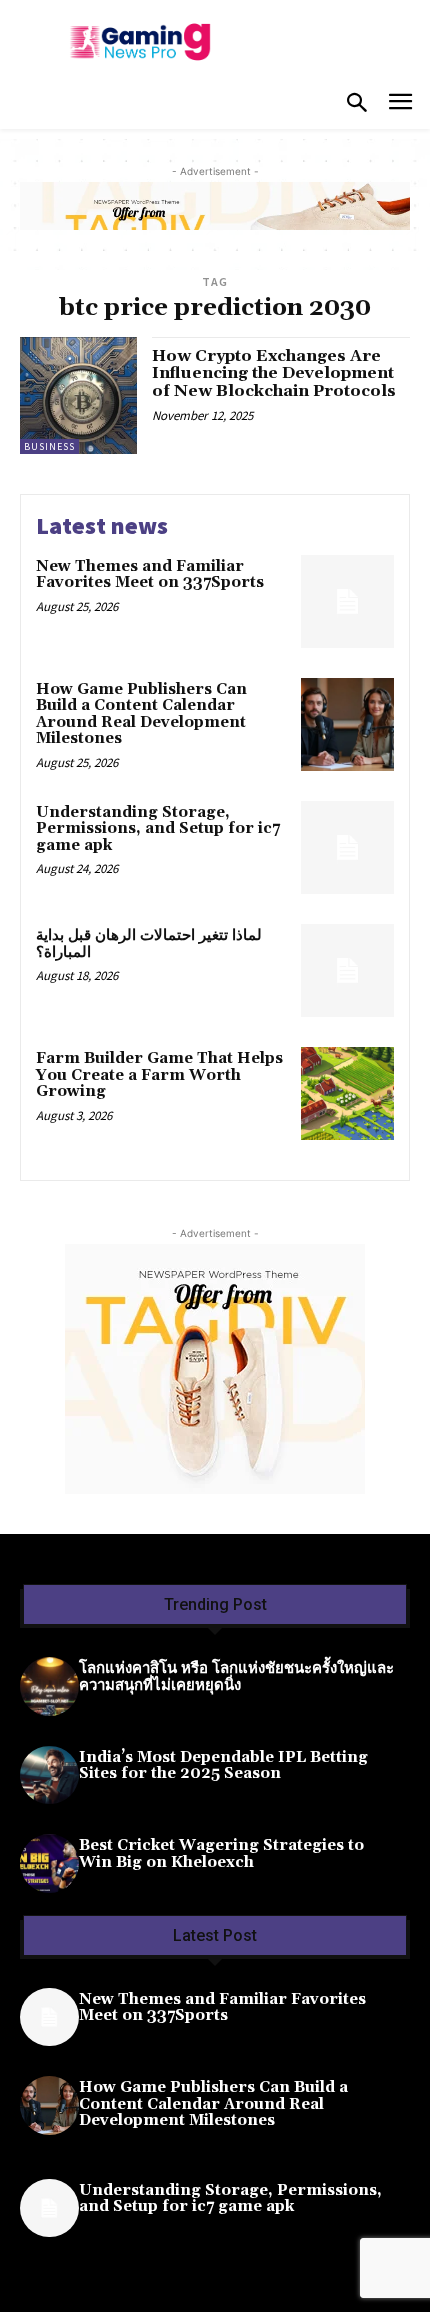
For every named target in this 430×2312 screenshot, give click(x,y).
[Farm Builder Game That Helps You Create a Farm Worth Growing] (347, 1093)
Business (49, 446)
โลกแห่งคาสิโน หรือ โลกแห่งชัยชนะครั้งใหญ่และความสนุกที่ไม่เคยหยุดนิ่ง (236, 1677)
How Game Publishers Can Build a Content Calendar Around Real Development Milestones (141, 714)
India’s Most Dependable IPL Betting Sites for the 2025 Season (223, 1766)
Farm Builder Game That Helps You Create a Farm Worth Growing (159, 1075)
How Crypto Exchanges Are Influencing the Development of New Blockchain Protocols (274, 373)
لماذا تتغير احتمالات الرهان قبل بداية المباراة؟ (149, 944)
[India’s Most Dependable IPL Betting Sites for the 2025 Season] (49, 1775)
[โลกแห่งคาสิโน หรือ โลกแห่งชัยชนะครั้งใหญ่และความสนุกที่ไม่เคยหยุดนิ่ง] (49, 1686)
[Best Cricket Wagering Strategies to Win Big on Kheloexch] (49, 1863)
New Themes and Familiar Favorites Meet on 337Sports (150, 575)
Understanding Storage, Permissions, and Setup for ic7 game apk (158, 829)
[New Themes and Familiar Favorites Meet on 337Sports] (347, 601)
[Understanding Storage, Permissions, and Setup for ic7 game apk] (347, 847)
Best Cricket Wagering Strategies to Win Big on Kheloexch (221, 1854)
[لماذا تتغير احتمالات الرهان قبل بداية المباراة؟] (347, 970)
